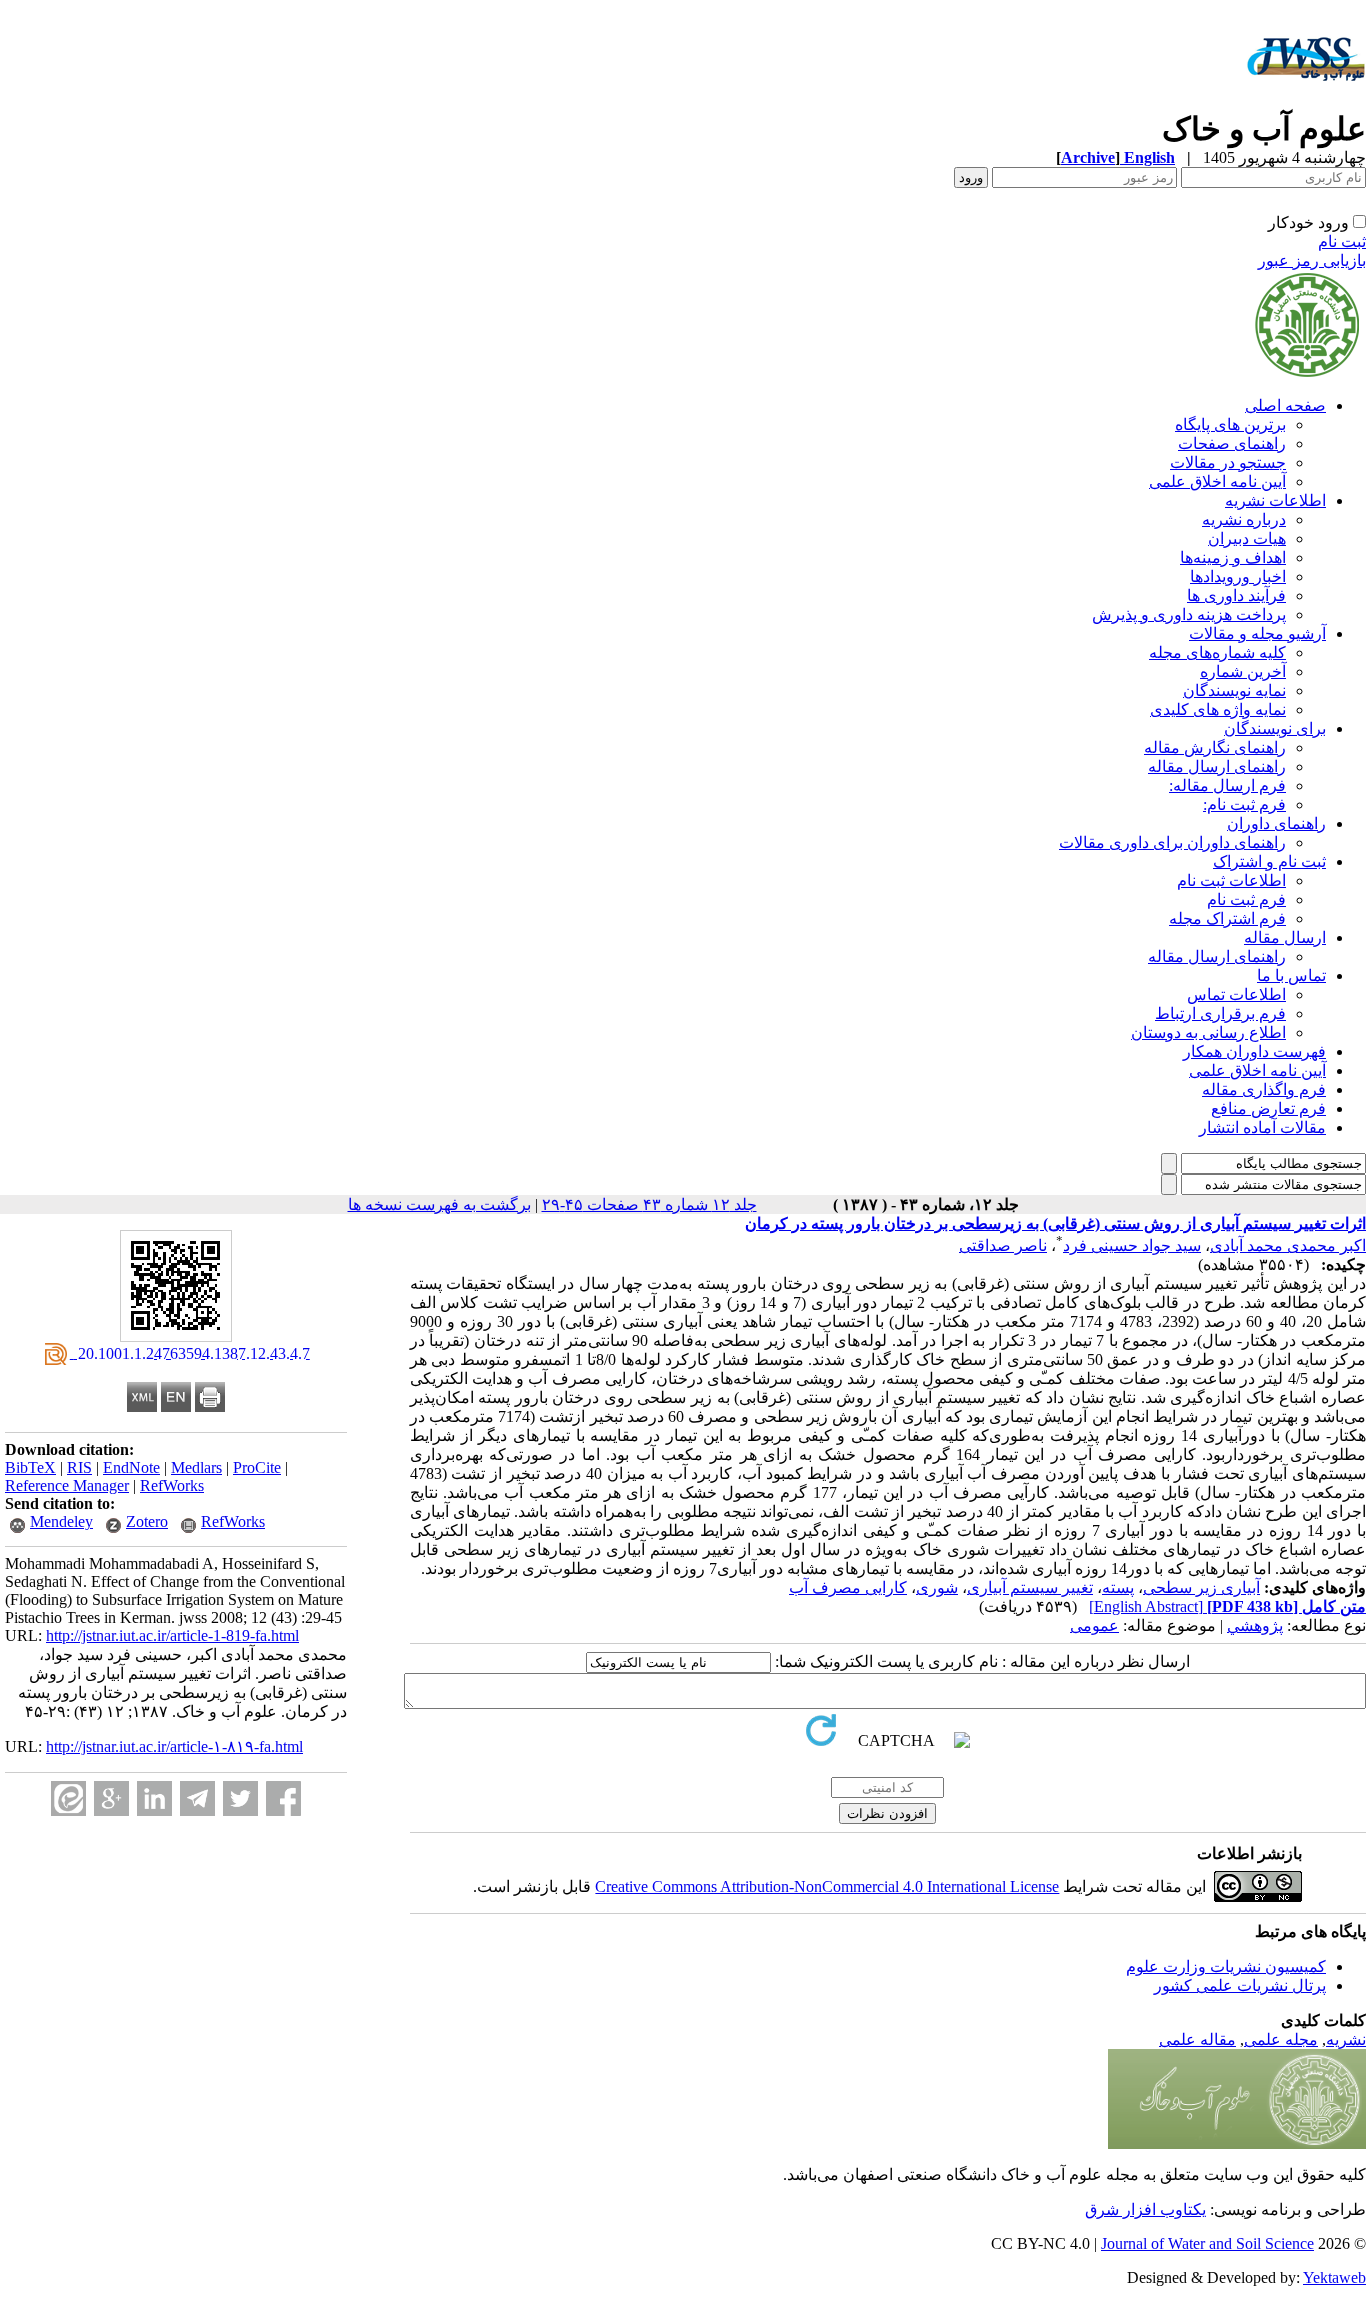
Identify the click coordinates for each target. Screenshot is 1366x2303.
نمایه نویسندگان (1234, 690)
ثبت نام (1342, 241)
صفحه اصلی (1285, 405)
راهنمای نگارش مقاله (1215, 747)
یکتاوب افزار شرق (1145, 2209)
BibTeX (30, 1467)
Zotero (147, 1521)
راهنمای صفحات (1232, 443)
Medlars (196, 1467)
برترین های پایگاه (1230, 424)
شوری (937, 1587)
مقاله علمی (1197, 2039)
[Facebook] (283, 1798)
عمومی (1094, 1625)
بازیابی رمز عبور (1312, 260)
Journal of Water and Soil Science (1207, 2243)
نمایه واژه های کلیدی (1218, 709)
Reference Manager (67, 1485)
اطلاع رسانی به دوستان (1208, 1032)
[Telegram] (197, 1798)
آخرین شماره (1243, 671)
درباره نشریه (1244, 519)
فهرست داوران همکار (1254, 1051)
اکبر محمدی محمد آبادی (1288, 1245)
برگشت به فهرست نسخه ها (439, 1204)
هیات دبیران (1247, 538)
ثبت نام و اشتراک (1269, 861)
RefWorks (172, 1485)
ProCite (257, 1467)
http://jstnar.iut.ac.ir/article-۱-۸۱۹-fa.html (174, 1746)
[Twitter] (240, 1798)
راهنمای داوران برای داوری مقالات (1172, 842)
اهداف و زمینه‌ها (1233, 557)
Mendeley (61, 1521)
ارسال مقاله (1285, 937)
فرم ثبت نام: (1244, 804)
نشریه (1346, 2039)
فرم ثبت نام (1246, 899)
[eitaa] (68, 1798)
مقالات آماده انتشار (1262, 1127)
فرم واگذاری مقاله (1264, 1089)
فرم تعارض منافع (1268, 1108)
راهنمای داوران (1276, 823)
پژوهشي (1255, 1625)
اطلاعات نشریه (1275, 500)
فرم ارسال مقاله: (1227, 785)
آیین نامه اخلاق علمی (1217, 481)
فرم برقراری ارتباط (1220, 1013)
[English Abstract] (1146, 1606)
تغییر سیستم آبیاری (1030, 1587)
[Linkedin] (154, 1798)
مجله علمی (1281, 2039)
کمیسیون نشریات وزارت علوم (1226, 1966)
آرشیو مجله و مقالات (1257, 633)
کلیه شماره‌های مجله (1217, 652)
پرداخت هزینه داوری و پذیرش (1189, 614)
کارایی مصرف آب (848, 1587)
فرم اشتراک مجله (1227, 918)
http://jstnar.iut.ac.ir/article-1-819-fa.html (172, 1635)
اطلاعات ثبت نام (1231, 880)
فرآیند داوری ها (1236, 595)
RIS (79, 1467)
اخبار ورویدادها (1238, 576)
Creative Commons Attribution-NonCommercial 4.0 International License (827, 1886)
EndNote (131, 1467)
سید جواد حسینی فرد (1132, 1245)
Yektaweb (1334, 2277)
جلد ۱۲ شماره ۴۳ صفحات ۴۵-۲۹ (649, 1204)
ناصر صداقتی (1003, 1245)
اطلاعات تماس (1236, 994)
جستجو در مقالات (1228, 462)
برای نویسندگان (1275, 728)
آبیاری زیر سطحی (1201, 1587)
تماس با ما (1291, 975)
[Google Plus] (111, 1798)
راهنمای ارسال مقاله (1217, 766)
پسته (1118, 1587)
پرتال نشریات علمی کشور (1240, 1985)
